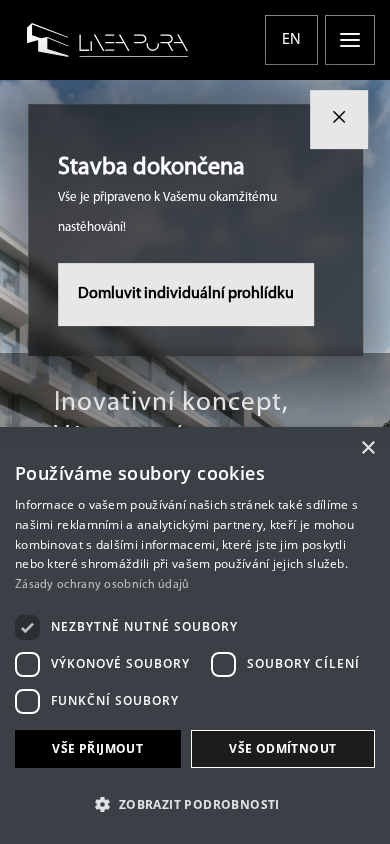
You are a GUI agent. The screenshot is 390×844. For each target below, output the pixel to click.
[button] (195, 805)
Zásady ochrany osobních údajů (102, 585)
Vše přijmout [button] (97, 748)
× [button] (367, 448)
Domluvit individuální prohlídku (186, 294)
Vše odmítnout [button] (282, 748)
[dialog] (195, 635)
